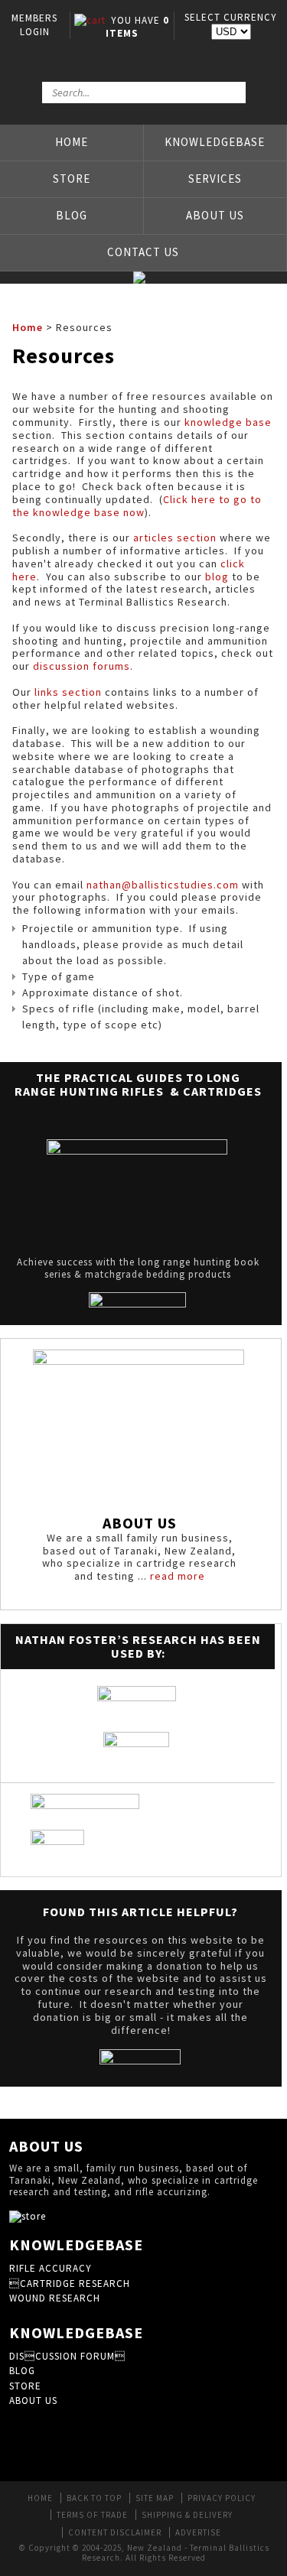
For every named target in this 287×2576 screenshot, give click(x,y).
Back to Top (94, 2498)
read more (178, 1576)
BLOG (22, 2371)
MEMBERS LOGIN (34, 25)
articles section (175, 538)
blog (217, 577)
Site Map (155, 2498)
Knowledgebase (215, 142)
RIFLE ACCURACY (51, 2268)
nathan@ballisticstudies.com (163, 885)
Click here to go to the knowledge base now (137, 506)
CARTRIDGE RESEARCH (70, 2284)
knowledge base (228, 422)
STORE (25, 2386)
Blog (72, 215)
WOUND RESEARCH (55, 2298)
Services (215, 179)
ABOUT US (33, 2401)
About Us (215, 215)
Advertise (198, 2532)
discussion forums (82, 666)
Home (72, 142)
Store (72, 179)
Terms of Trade (92, 2515)
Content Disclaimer (115, 2532)
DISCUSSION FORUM (67, 2356)
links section (68, 692)
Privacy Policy (222, 2498)
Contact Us (143, 252)
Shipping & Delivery (187, 2515)
